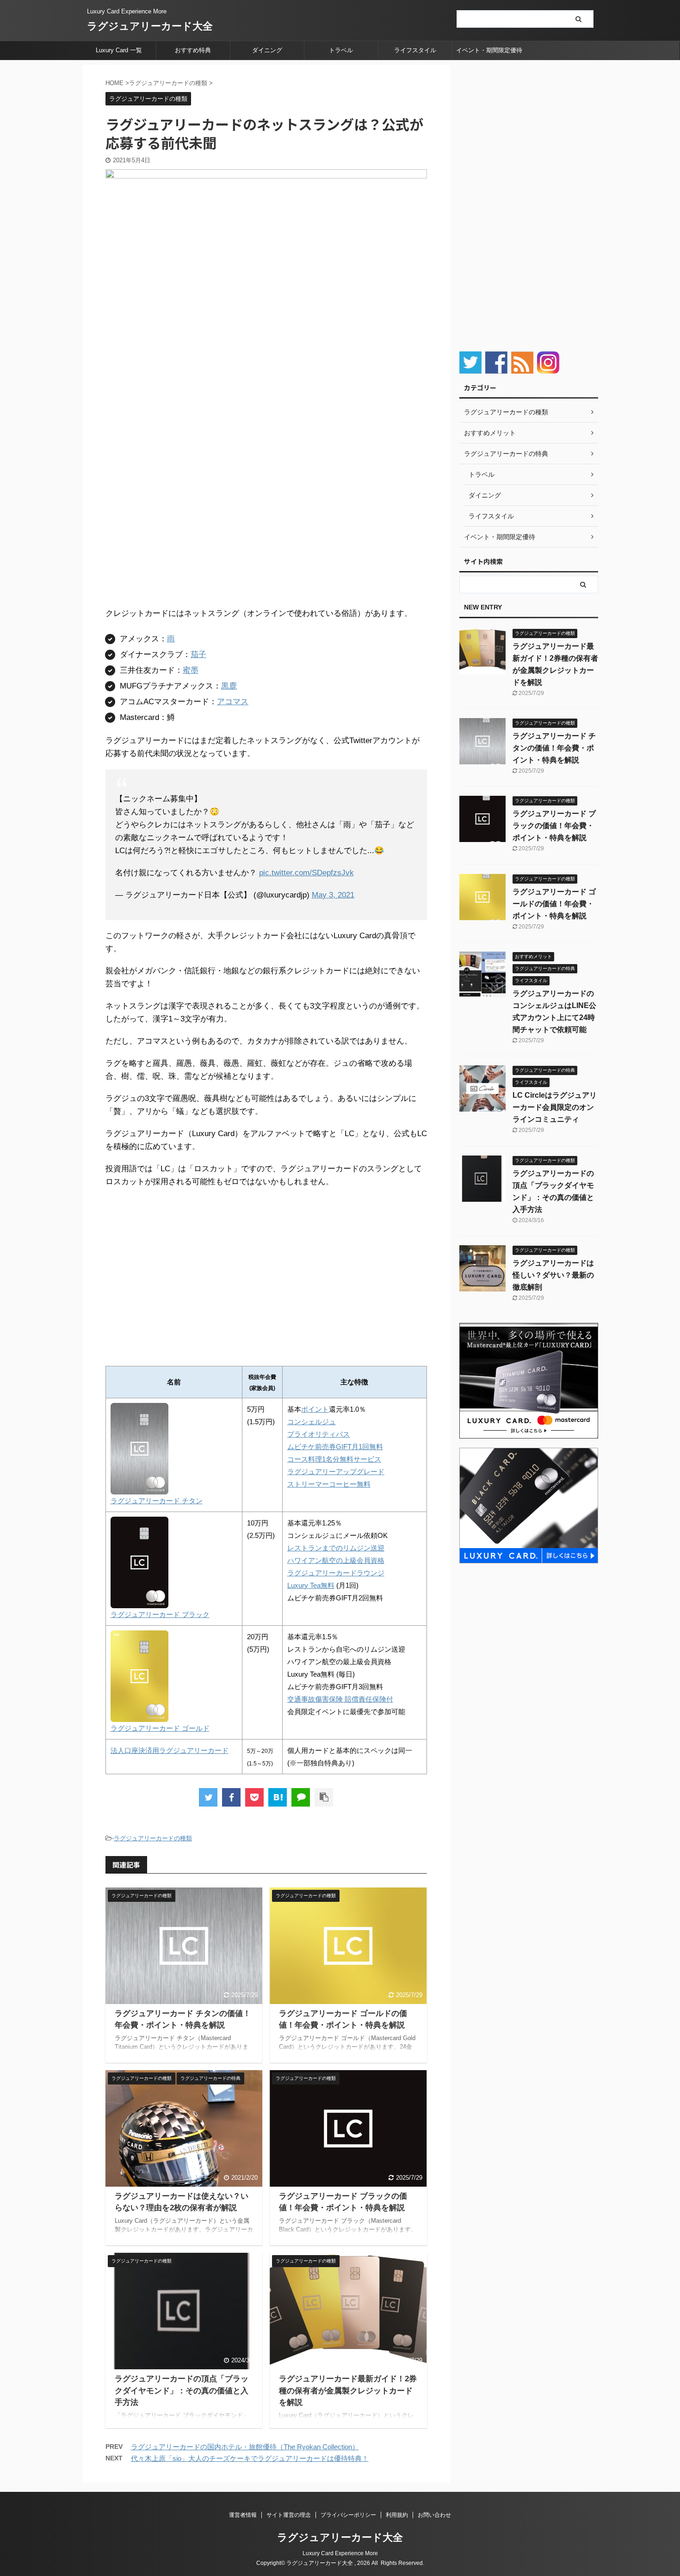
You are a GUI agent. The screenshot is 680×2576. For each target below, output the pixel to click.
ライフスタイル (415, 50)
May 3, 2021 (333, 895)
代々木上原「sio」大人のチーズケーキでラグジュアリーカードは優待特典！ (250, 2458)
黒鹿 (229, 686)
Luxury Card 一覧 (119, 50)
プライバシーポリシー (348, 2515)
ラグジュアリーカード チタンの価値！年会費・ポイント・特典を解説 (554, 748)
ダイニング (267, 50)
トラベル (341, 50)
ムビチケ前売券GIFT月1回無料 (335, 1447)
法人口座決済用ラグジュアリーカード (170, 1750)
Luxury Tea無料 (311, 1585)
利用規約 (397, 2515)
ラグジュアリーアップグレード (336, 1472)
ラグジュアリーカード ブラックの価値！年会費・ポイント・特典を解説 (554, 826)
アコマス (233, 702)
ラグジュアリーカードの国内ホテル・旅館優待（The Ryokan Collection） (245, 2447)
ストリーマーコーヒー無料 (329, 1484)
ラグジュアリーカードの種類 (153, 1838)
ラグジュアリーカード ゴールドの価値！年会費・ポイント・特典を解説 (554, 904)
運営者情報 (243, 2515)
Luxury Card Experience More (340, 2553)
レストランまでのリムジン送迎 (336, 1548)
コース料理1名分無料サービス (334, 1459)
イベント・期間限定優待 (489, 50)
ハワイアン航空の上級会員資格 (336, 1560)
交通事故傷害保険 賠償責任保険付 (340, 1699)
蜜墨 (191, 670)
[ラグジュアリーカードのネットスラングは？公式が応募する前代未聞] (278, 1797)
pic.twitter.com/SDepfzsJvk (306, 873)
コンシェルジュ (312, 1422)
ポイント (315, 1409)
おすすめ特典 (193, 50)
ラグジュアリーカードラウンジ (336, 1573)
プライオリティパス (318, 1434)
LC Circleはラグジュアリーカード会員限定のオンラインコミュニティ (555, 1107)
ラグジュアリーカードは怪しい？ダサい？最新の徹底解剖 (553, 1275)
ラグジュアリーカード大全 (150, 26)
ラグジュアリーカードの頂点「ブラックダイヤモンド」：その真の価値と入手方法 (182, 2391)
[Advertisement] (183, 1272)
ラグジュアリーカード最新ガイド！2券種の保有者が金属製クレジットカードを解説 (348, 2391)
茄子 (198, 655)
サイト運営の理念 (289, 2515)
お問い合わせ (434, 2515)
